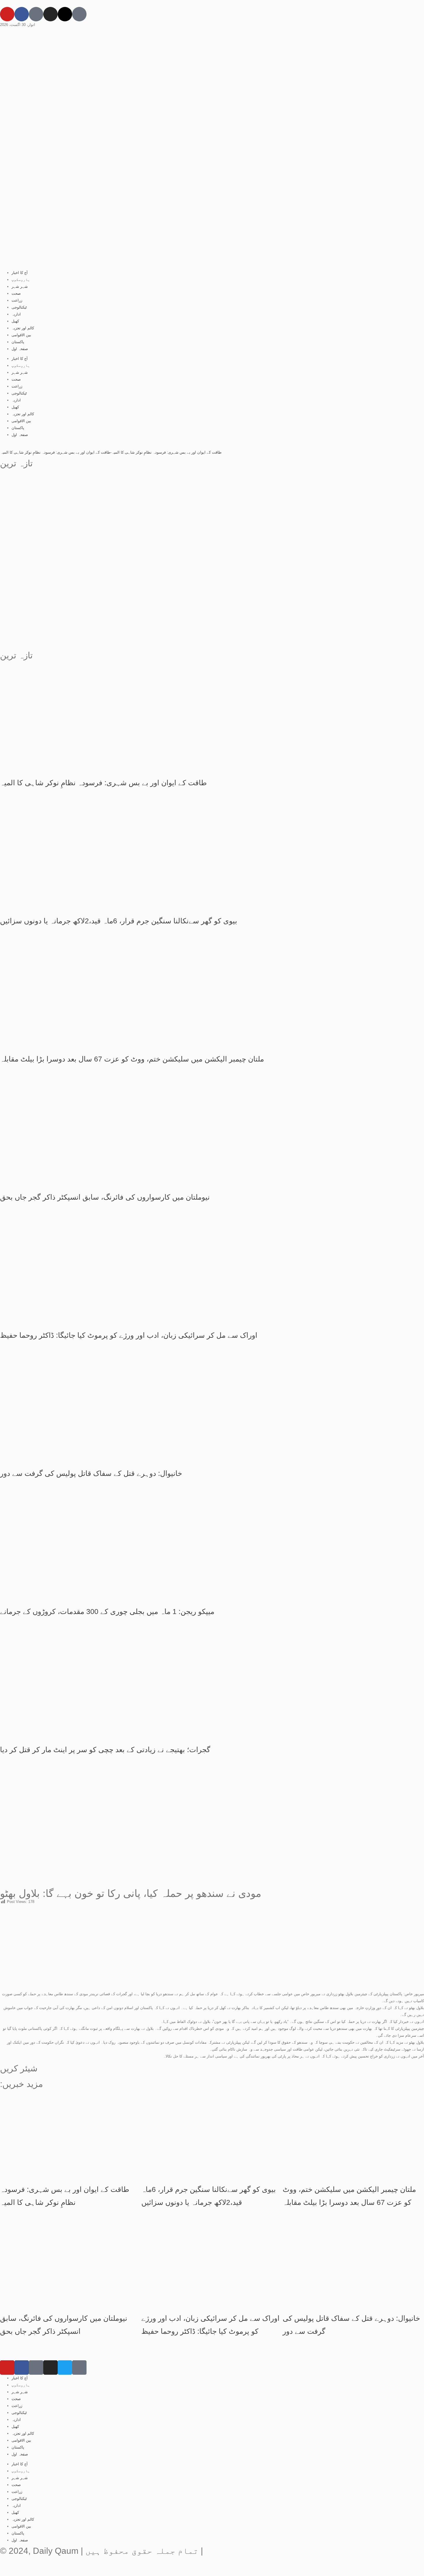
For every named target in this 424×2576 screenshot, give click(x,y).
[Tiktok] (36, 14)
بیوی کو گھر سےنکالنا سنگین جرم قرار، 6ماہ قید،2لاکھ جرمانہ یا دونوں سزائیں (119, 921)
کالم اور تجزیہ (23, 328)
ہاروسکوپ (21, 280)
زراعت (17, 300)
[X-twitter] (65, 14)
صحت (16, 293)
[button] (1, 2076)
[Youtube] (7, 14)
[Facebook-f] (22, 14)
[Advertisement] (212, 518)
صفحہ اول (20, 349)
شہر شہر (20, 286)
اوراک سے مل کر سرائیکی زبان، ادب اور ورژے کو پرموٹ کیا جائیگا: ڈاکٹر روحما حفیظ (129, 1335)
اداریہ (16, 314)
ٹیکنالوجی (19, 307)
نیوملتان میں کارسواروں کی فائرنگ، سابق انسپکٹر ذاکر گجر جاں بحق (105, 1197)
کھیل (15, 321)
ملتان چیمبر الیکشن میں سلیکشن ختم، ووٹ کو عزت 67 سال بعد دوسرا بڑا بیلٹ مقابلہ (132, 1059)
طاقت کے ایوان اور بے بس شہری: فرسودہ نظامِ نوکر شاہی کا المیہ (195, 452)
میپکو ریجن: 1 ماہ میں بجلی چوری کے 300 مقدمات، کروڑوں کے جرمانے (107, 1611)
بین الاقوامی (21, 335)
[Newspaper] (79, 14)
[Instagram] (50, 14)
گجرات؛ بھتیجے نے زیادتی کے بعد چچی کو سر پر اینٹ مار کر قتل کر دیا (105, 1750)
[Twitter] (65, 2368)
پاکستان (18, 342)
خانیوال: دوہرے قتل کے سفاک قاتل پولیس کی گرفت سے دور (91, 1473)
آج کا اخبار (20, 273)
